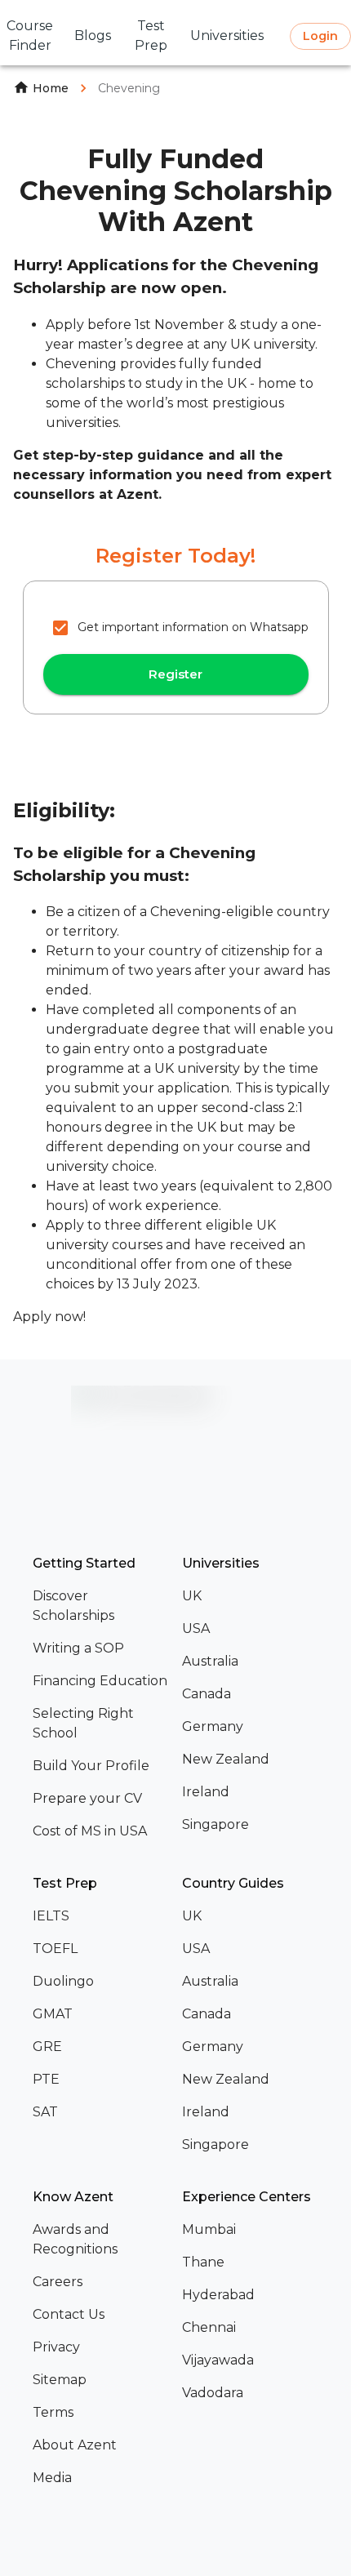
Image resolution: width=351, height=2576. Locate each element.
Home (51, 88)
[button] (101, 1606)
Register (175, 674)
